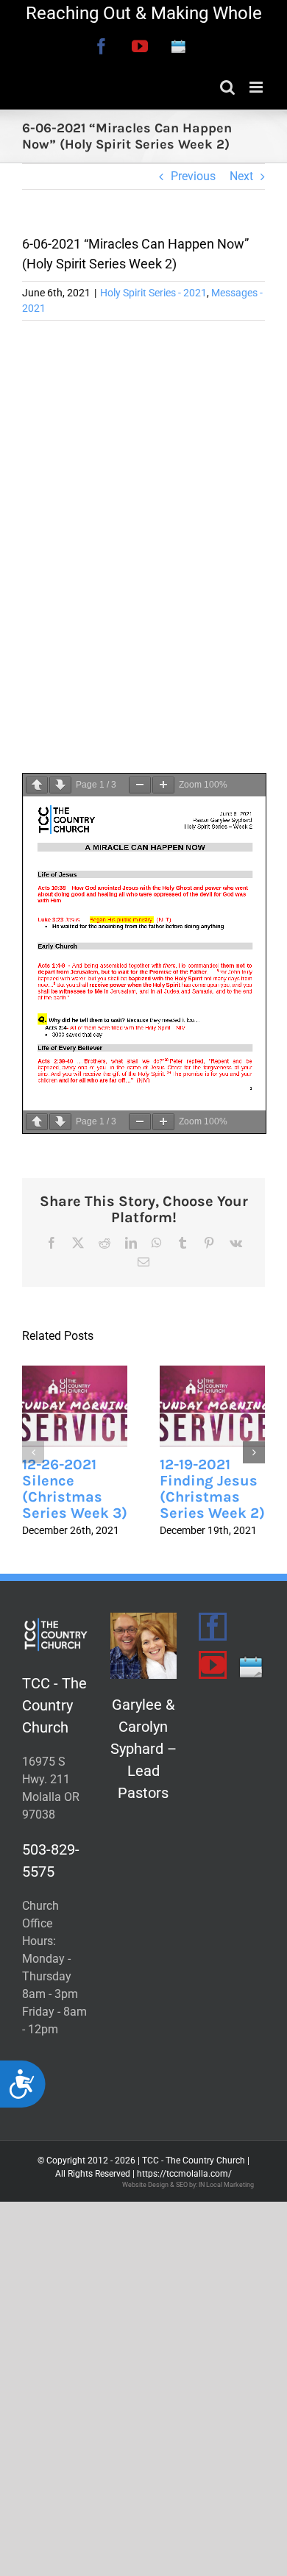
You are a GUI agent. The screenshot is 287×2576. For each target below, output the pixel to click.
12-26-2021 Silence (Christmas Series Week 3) (75, 1489)
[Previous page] (37, 785)
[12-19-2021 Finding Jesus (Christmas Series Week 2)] (212, 1406)
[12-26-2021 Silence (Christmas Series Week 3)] (75, 1406)
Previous (193, 176)
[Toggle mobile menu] (257, 87)
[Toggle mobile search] (227, 87)
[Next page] (60, 785)
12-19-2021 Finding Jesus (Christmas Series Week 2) (212, 1489)
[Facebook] (213, 1627)
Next (241, 176)
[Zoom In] (163, 785)
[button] (33, 1452)
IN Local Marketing (226, 2185)
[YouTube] (213, 1665)
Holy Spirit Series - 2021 (153, 293)
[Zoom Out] (140, 785)
